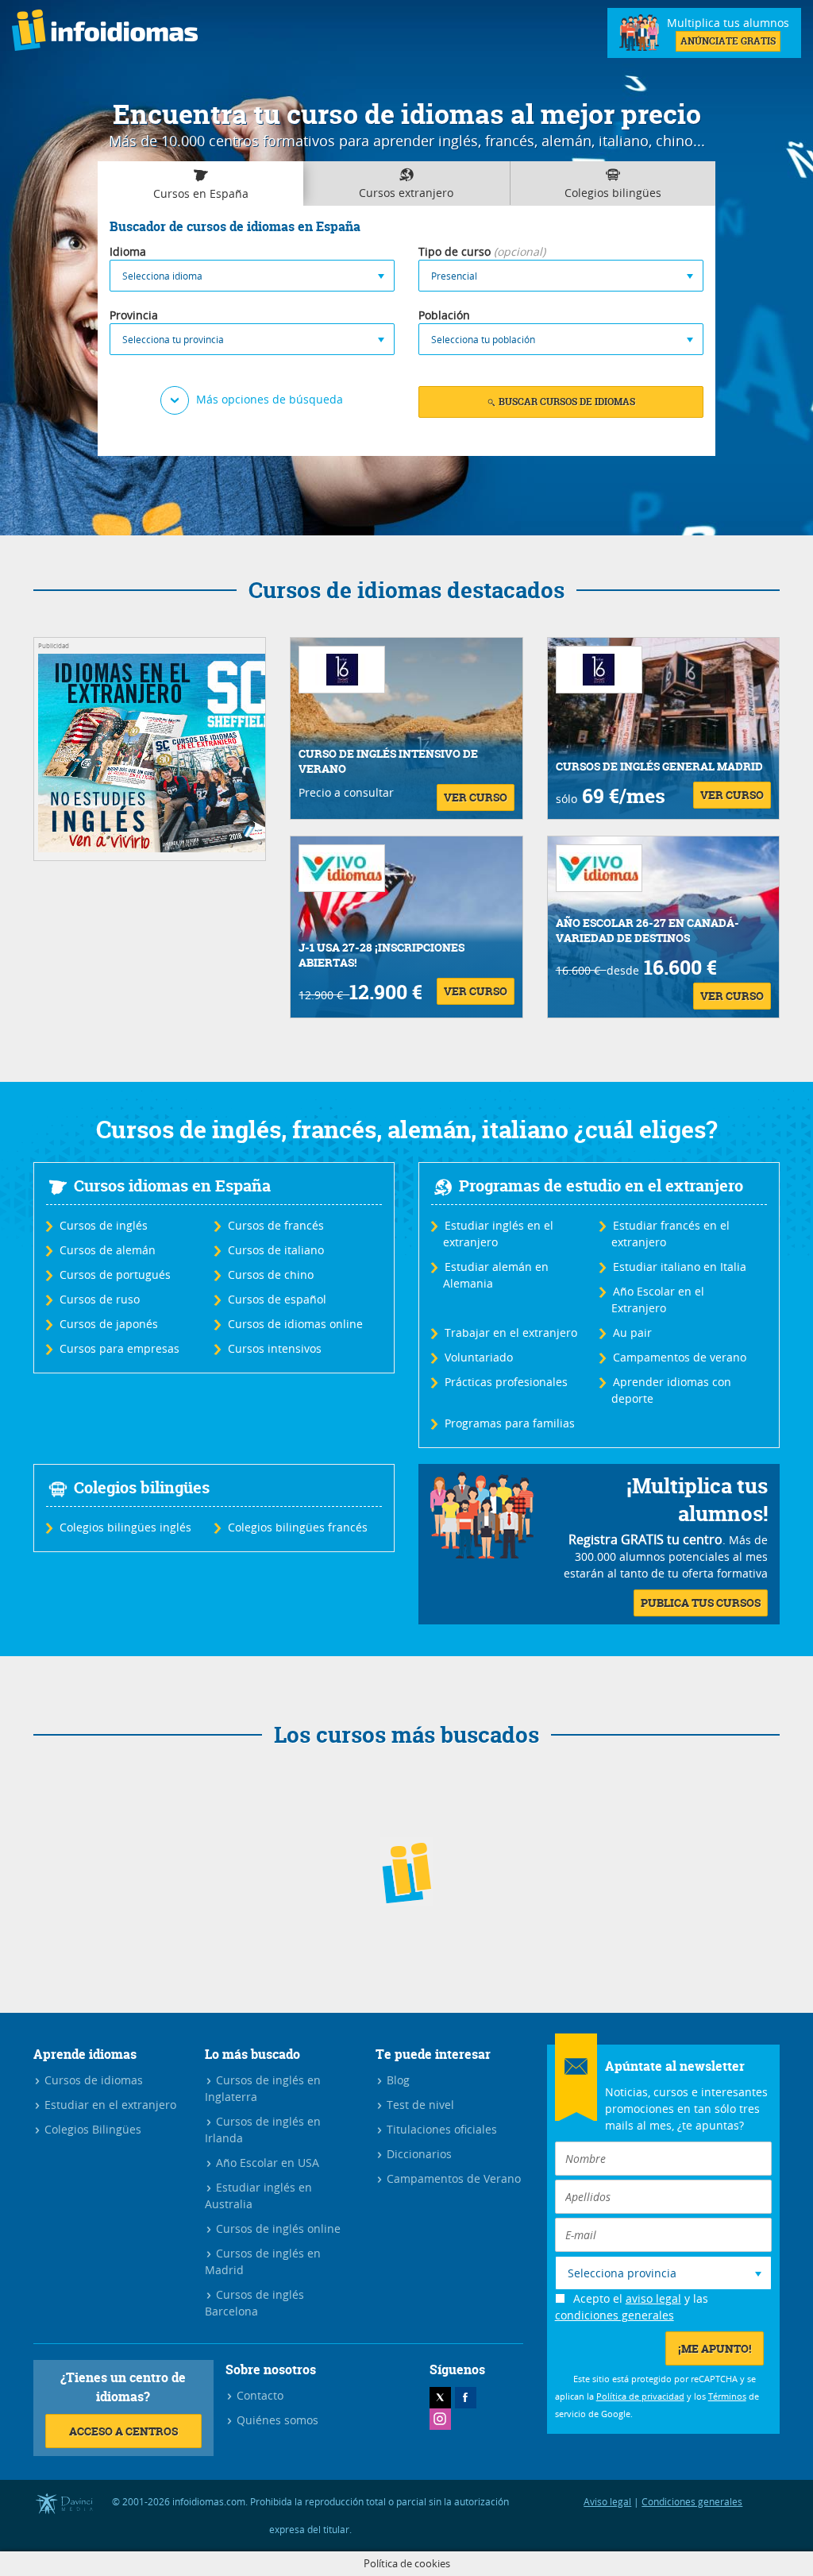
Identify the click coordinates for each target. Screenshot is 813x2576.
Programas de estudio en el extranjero (601, 1186)
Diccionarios (418, 2154)
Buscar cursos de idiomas (566, 402)
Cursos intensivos (274, 1348)
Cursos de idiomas (92, 2080)
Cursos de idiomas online (295, 1324)
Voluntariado (478, 1357)
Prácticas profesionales (505, 1382)
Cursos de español (276, 1299)
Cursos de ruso (99, 1299)
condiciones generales (615, 2315)
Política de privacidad (640, 2396)
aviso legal (653, 2298)
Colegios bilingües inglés (125, 1527)
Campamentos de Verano (452, 2178)
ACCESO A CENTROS (123, 2431)
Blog (397, 2080)
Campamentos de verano (679, 1357)
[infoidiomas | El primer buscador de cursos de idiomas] (105, 33)
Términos (727, 2396)
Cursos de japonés (108, 1324)
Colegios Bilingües (91, 2129)
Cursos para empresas (119, 1348)
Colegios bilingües (142, 1487)
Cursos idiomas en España (172, 1186)
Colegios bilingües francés (297, 1527)
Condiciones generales (692, 2501)
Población (444, 315)
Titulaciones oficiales (440, 2129)
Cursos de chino (270, 1274)
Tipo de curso (455, 251)
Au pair (632, 1332)
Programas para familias (509, 1423)
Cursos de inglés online (277, 2228)
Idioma (128, 251)
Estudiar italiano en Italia (679, 1267)
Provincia (134, 315)
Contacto (258, 2395)
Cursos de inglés (103, 1225)
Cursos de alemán (107, 1250)
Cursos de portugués (114, 1274)
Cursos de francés (275, 1225)
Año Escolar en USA (266, 2163)
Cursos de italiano (275, 1250)
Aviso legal (607, 2501)
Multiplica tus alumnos (728, 31)
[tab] (200, 184)
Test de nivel (419, 2105)
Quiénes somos (276, 2420)
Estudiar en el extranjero (109, 2105)
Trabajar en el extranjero (510, 1332)
